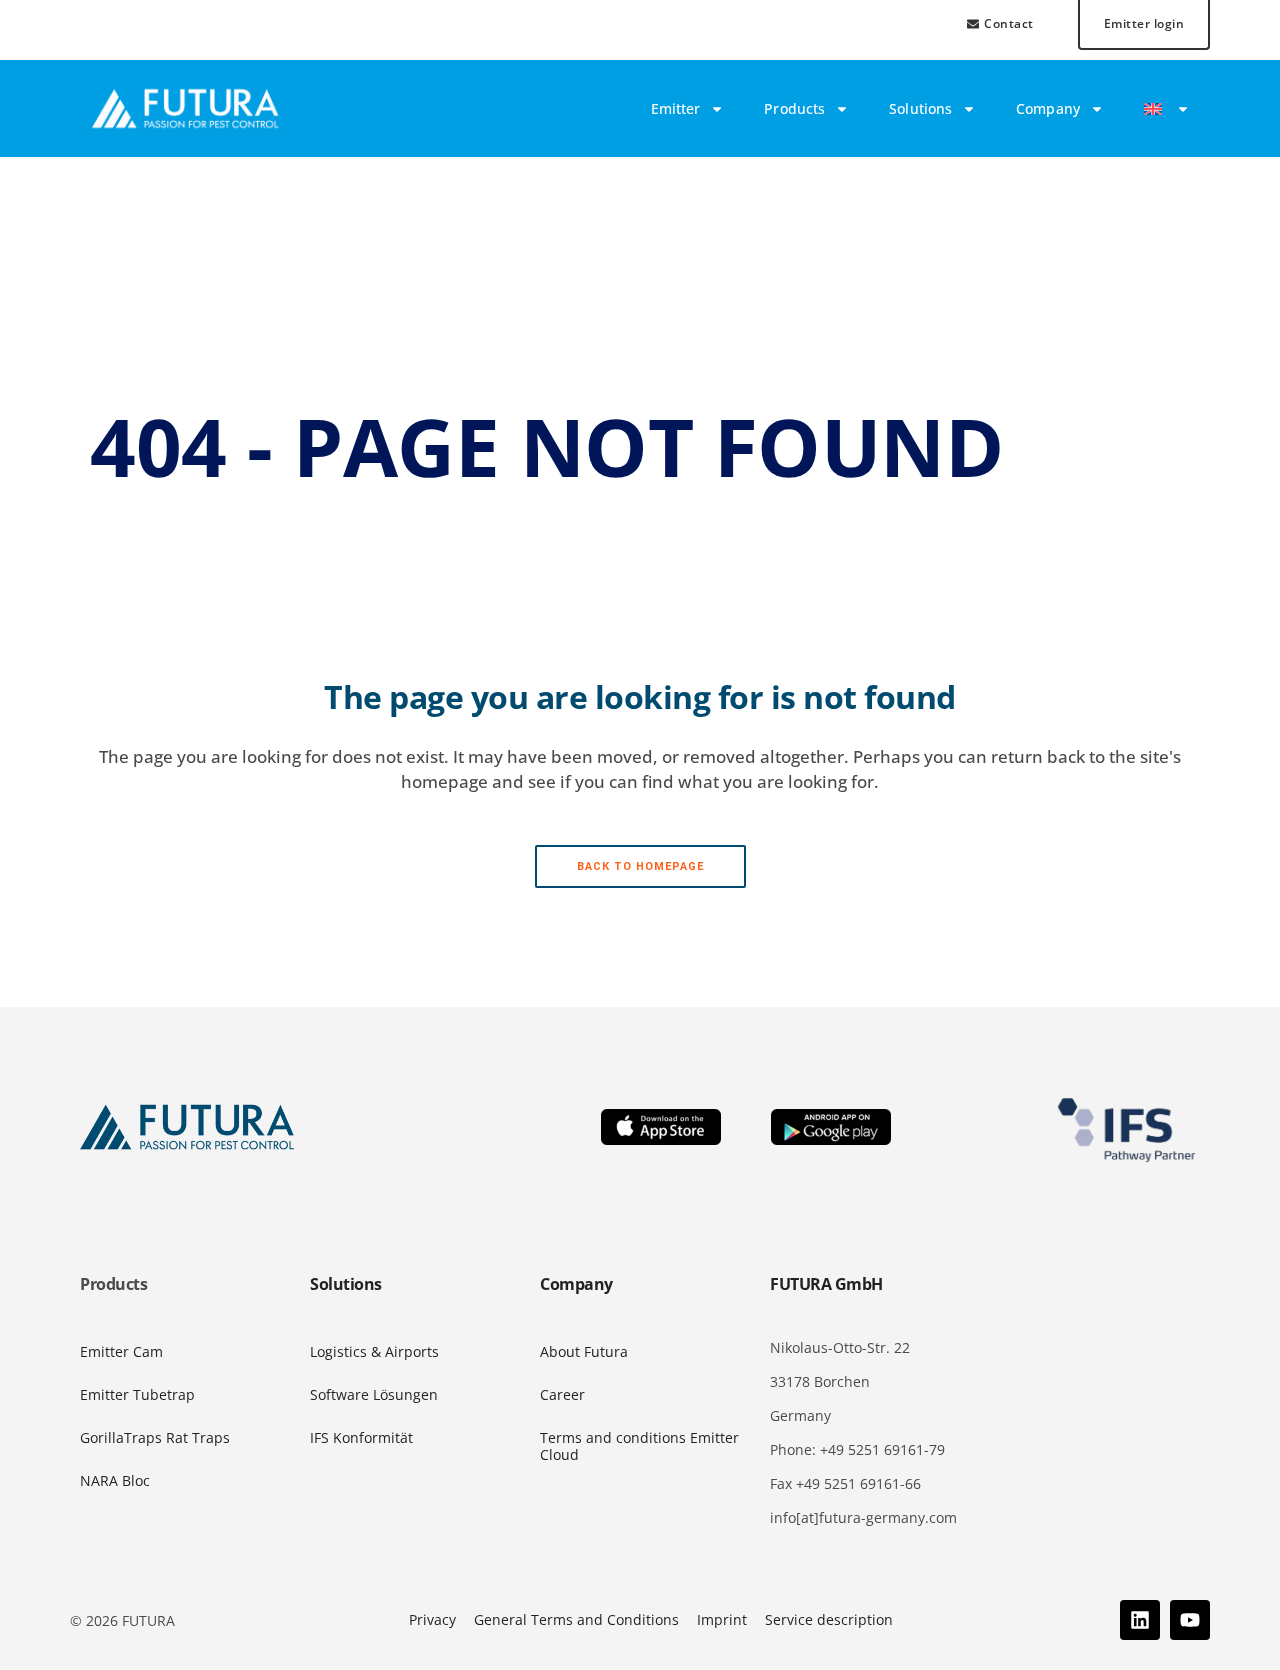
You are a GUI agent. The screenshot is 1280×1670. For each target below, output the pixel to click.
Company (1048, 108)
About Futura (584, 1351)
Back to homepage (640, 866)
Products (794, 108)
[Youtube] (1190, 1620)
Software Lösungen (374, 1394)
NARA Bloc (115, 1480)
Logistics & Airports (374, 1351)
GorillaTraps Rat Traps (155, 1437)
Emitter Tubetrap (137, 1394)
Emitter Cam (121, 1351)
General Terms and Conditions (576, 1619)
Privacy (432, 1619)
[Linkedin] (1140, 1620)
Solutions (920, 108)
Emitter (676, 108)
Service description (829, 1619)
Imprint (722, 1619)
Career (562, 1394)
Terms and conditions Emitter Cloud (639, 1446)
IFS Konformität (361, 1437)
